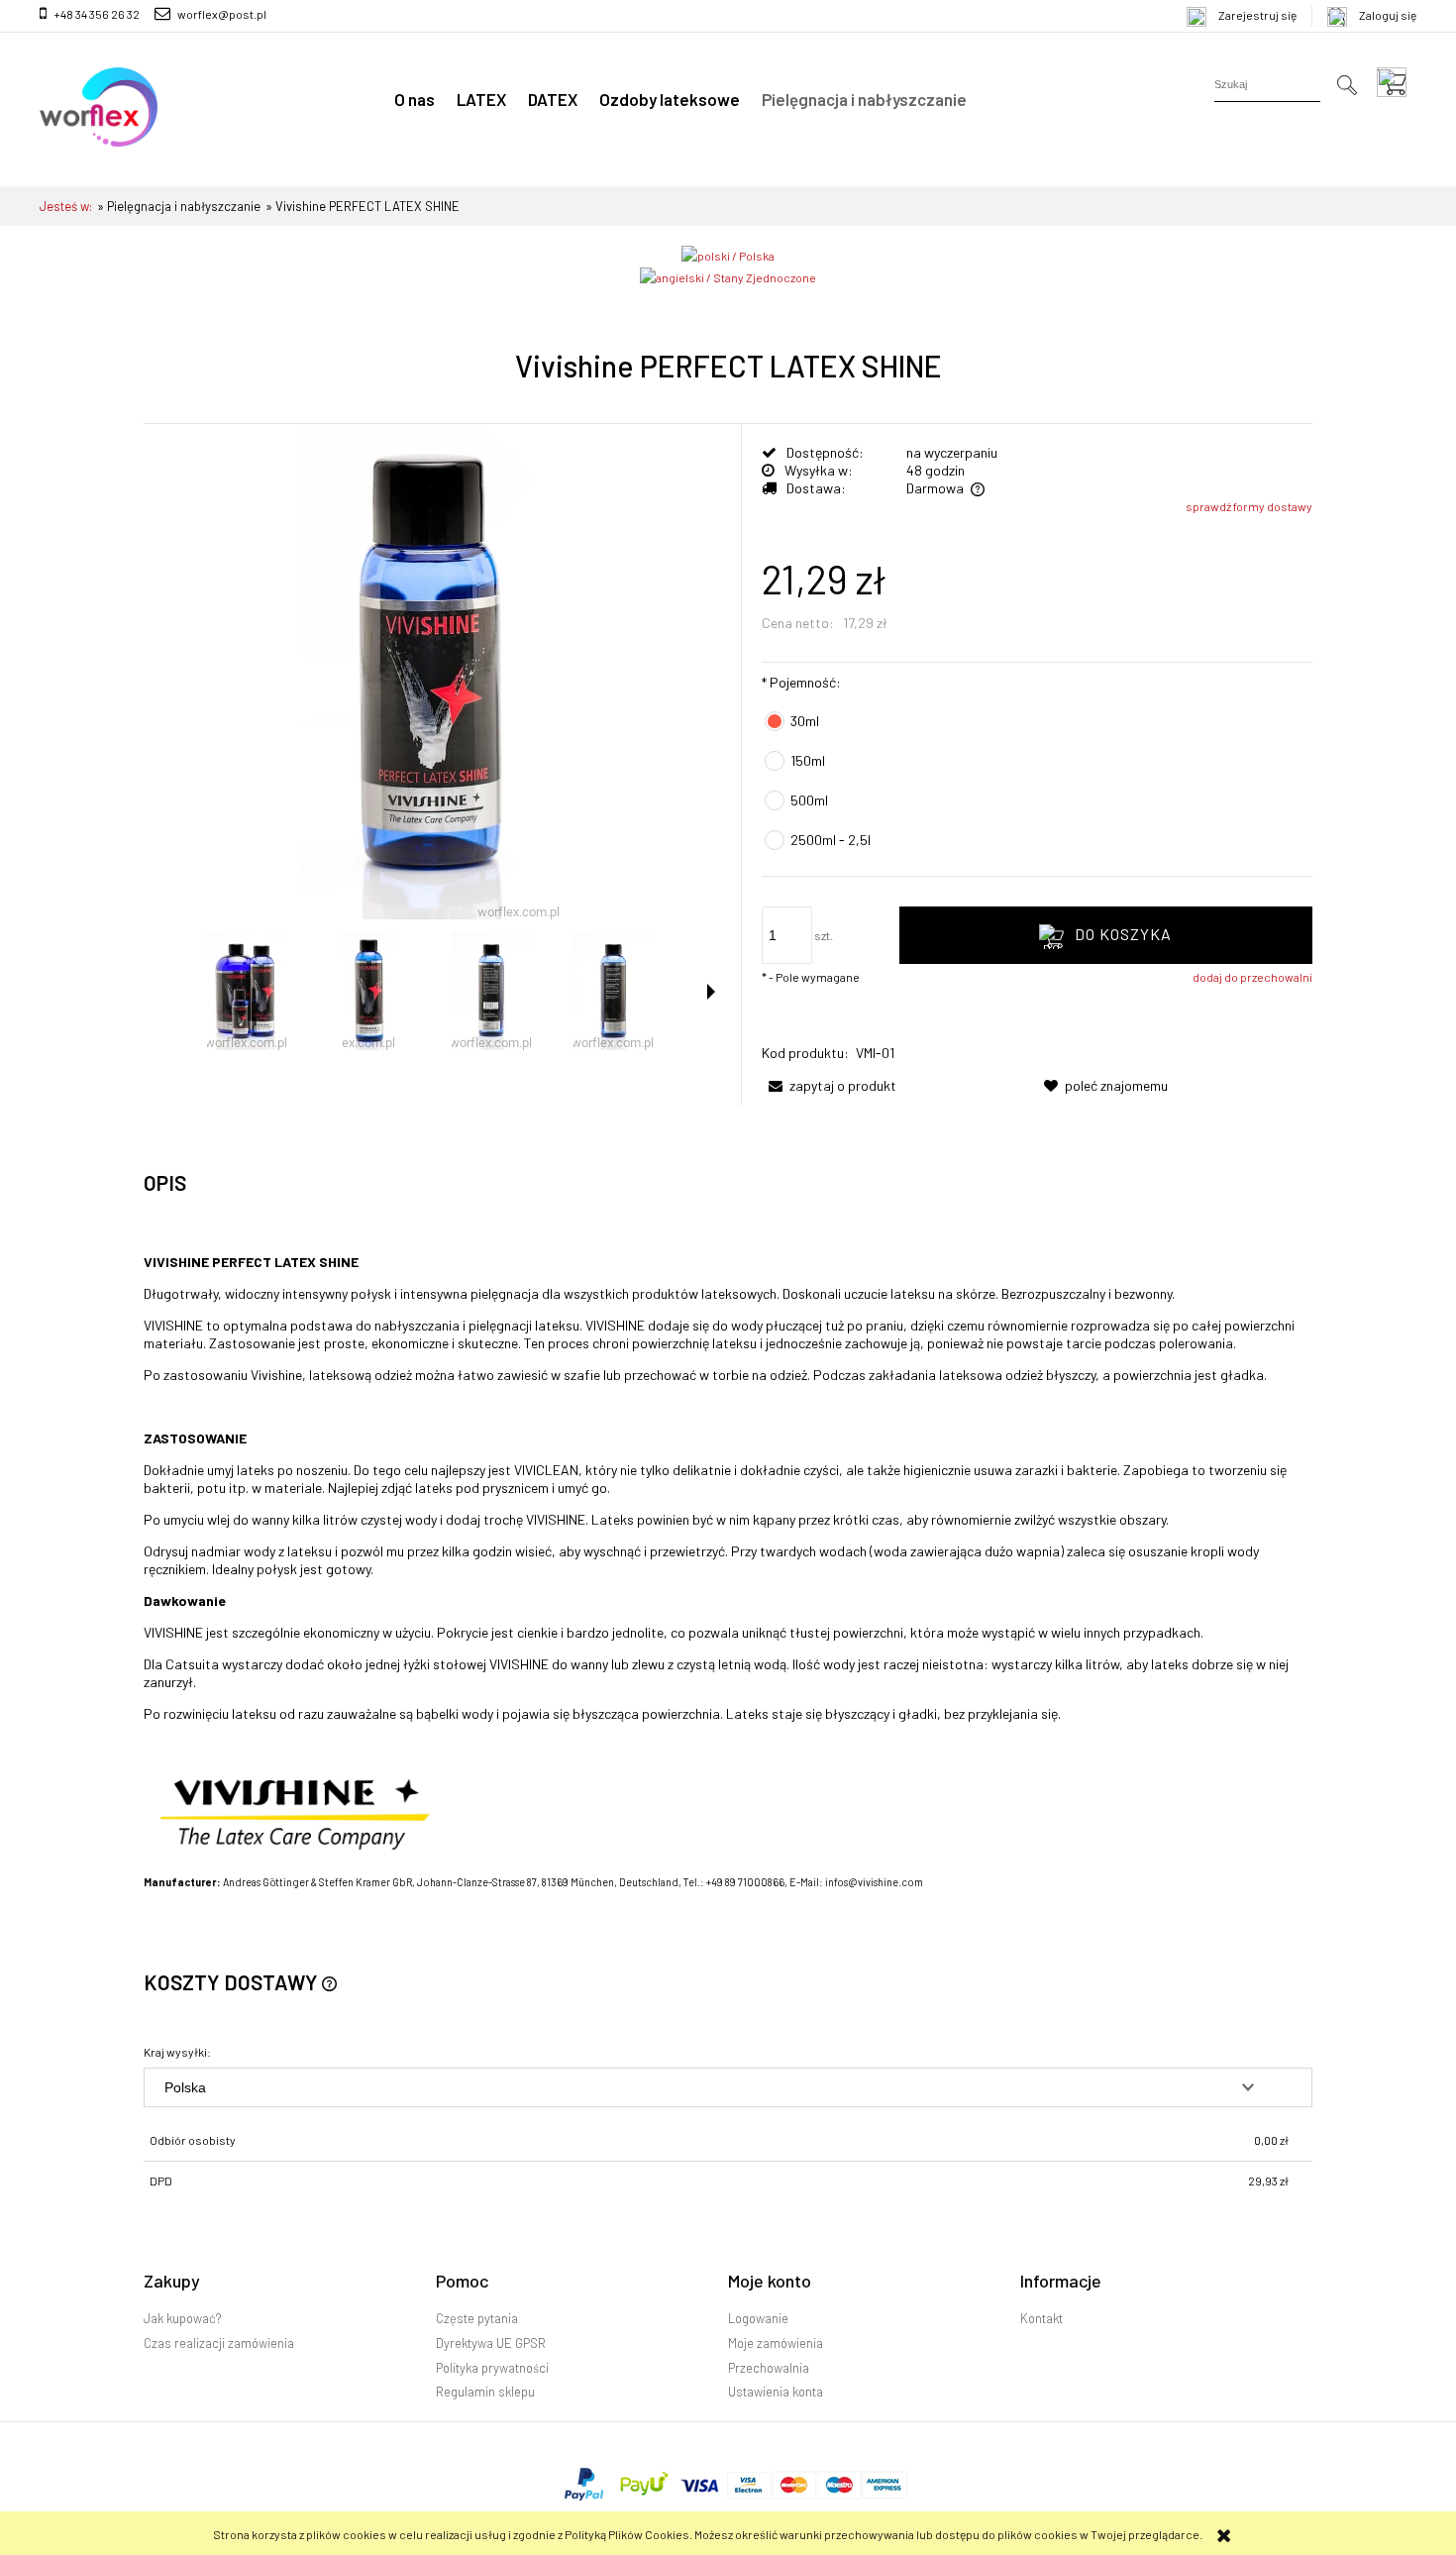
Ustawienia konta (776, 2392)
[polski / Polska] (728, 254)
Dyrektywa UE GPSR (491, 2343)
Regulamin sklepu (485, 2392)
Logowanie (758, 2318)
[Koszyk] (1397, 82)
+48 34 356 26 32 (97, 14)
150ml (808, 760)
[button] (711, 992)
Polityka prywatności (492, 2368)
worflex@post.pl (222, 14)
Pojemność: (801, 682)
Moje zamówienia (776, 2343)
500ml (809, 800)
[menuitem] (415, 99)
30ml (805, 721)
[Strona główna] (99, 107)
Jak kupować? (182, 2318)
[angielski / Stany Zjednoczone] (728, 275)
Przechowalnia (769, 2368)
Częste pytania (477, 2318)
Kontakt (1041, 2318)
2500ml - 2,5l (831, 840)
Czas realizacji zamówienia (219, 2343)
